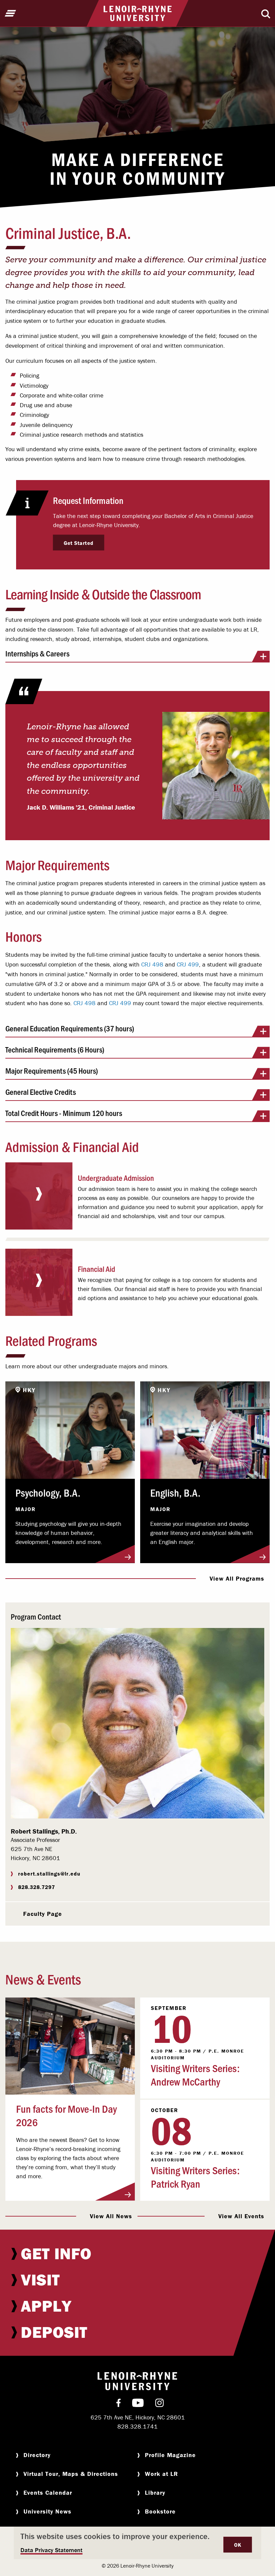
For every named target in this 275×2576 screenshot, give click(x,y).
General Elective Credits (41, 1092)
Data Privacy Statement (51, 2550)
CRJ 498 (152, 964)
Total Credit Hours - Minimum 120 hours (64, 1113)
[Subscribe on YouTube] (138, 2404)
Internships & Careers (37, 654)
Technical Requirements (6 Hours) (55, 1050)
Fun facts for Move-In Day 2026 (66, 2115)
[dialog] (137, 2543)
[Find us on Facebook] (119, 2404)
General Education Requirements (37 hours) (70, 1029)
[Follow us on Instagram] (159, 2404)
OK (238, 2545)
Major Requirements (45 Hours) (52, 1071)
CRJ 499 (188, 964)
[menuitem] (137, 2253)
